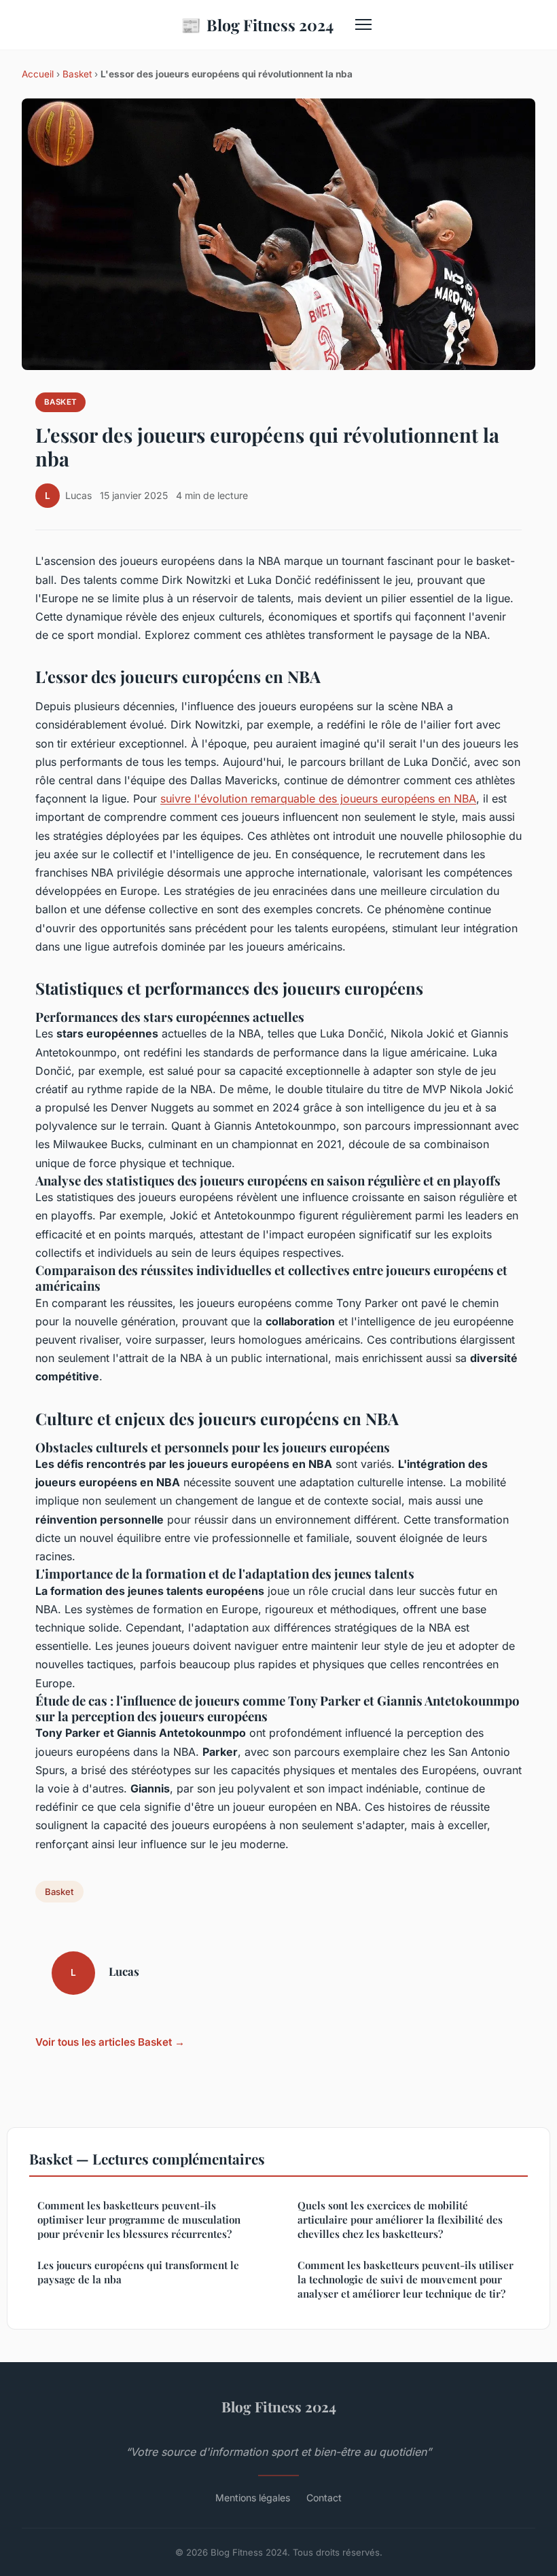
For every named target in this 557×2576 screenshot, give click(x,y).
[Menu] (363, 24)
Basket (77, 74)
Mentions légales (253, 2498)
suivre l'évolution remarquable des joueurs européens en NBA (318, 798)
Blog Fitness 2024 (257, 24)
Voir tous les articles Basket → (110, 2042)
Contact (324, 2498)
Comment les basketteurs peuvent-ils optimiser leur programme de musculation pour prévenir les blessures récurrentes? (139, 2220)
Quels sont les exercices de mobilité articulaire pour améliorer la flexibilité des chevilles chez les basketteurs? (400, 2220)
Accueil (38, 74)
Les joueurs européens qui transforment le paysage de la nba (138, 2272)
